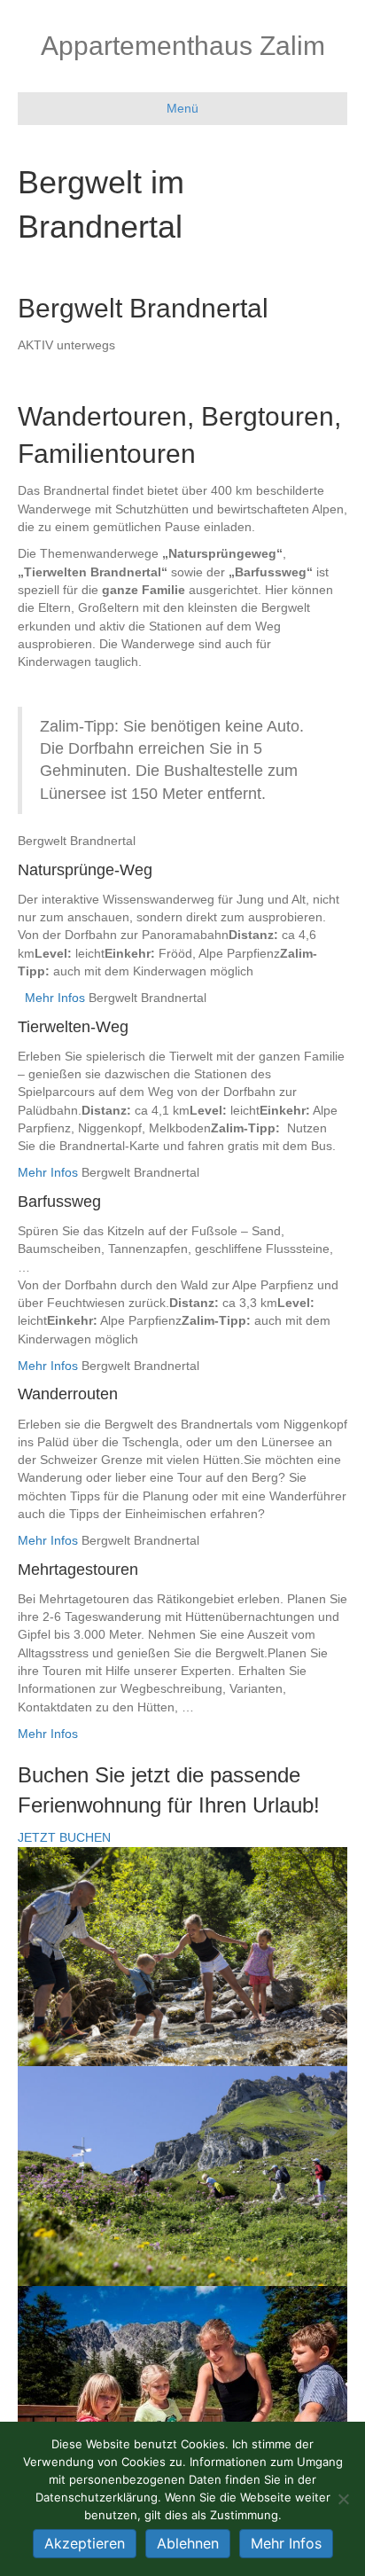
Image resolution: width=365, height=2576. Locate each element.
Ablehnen (188, 2543)
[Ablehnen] (343, 2499)
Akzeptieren (85, 2543)
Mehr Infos (55, 998)
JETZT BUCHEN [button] (64, 1837)
